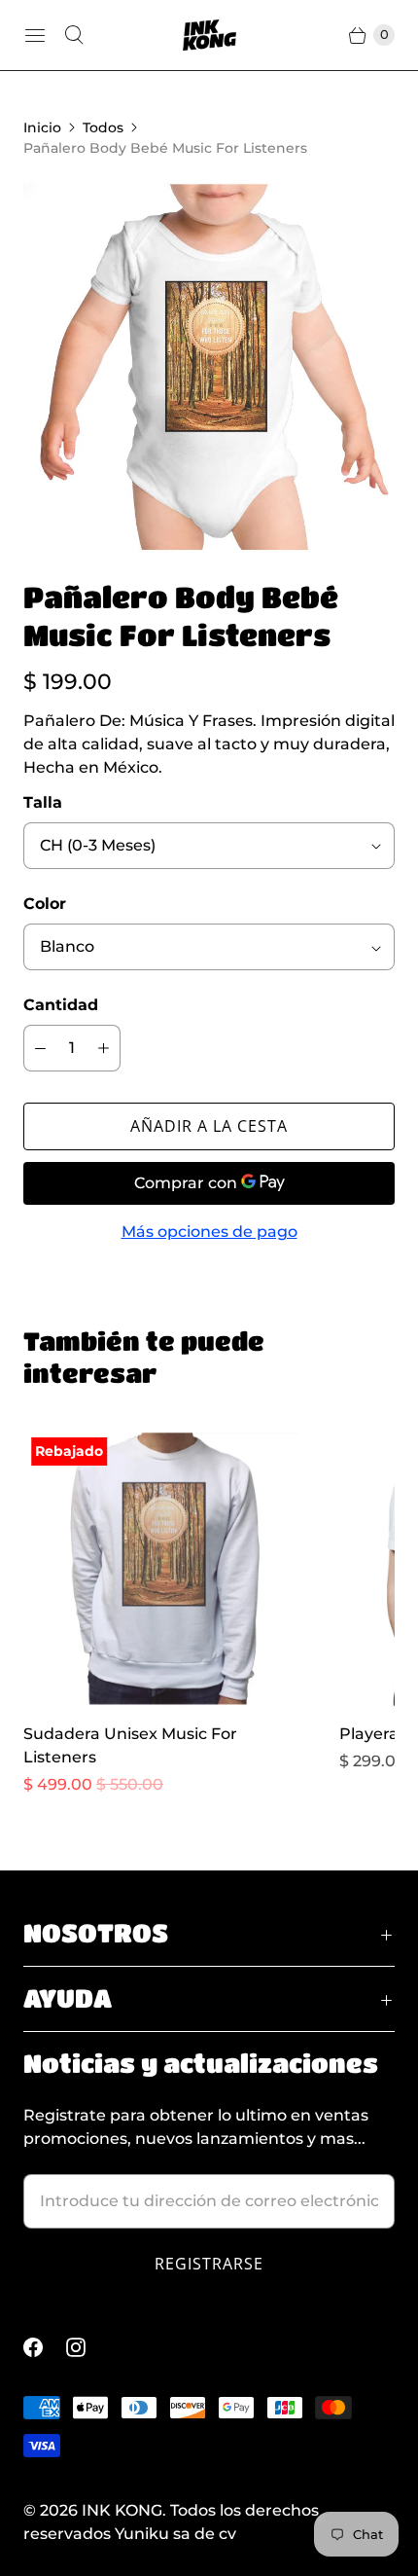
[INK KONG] (209, 35)
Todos (103, 127)
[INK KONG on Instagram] (87, 2347)
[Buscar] (74, 35)
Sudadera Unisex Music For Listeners (130, 1745)
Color (45, 904)
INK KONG (122, 2510)
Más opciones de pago (209, 1232)
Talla (43, 802)
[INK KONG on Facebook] (45, 2347)
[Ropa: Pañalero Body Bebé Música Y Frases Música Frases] (209, 368)
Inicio (42, 127)
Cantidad (61, 1005)
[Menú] (35, 35)
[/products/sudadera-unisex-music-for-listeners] (162, 1568)
